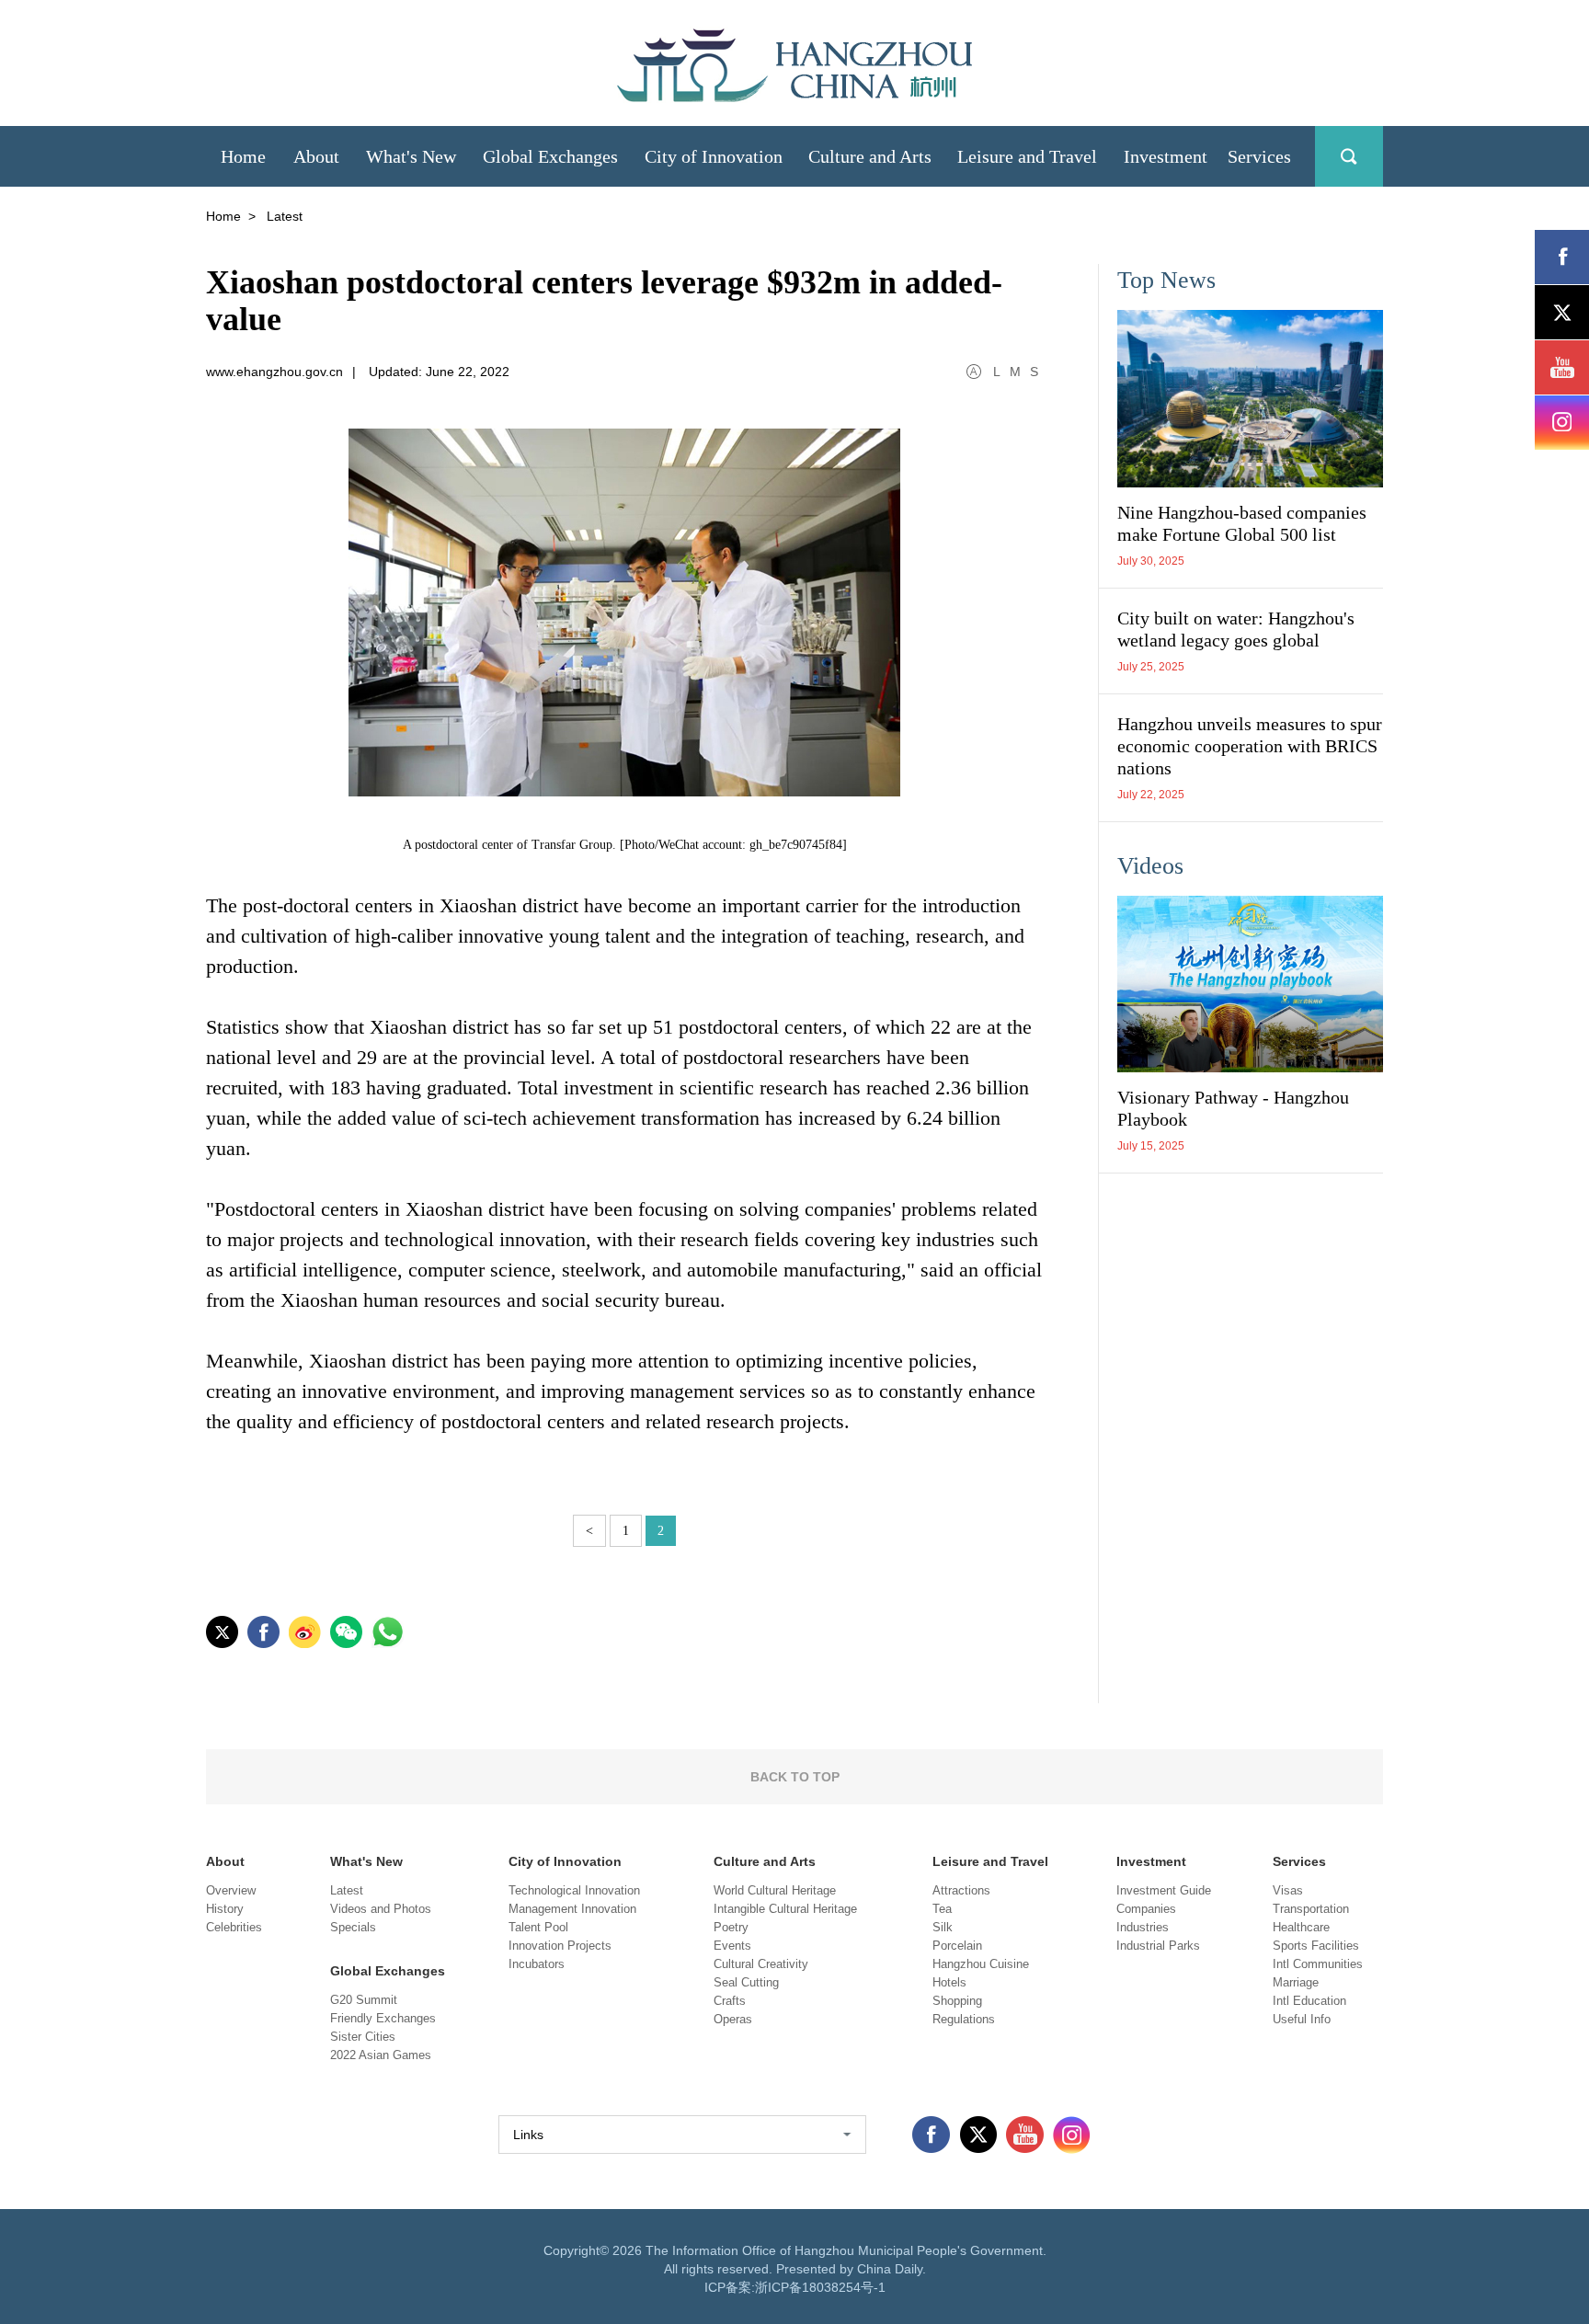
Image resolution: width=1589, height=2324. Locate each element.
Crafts (730, 2001)
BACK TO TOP (795, 1777)
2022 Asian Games (381, 2055)
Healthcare (1301, 1927)
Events (732, 1946)
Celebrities (234, 1927)
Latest (347, 1890)
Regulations (964, 2019)
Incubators (537, 1964)
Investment (1151, 1861)
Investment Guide (1164, 1890)
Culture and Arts (765, 1861)
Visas (1288, 1890)
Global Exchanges (388, 1971)
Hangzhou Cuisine (981, 1964)
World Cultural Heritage (775, 1890)
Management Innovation (572, 1909)
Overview (231, 1890)
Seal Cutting (746, 1982)
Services (1299, 1861)
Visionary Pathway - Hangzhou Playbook (1233, 1108)
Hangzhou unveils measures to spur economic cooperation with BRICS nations (1250, 746)
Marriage (1296, 1982)
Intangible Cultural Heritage (785, 1909)
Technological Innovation (574, 1890)
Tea (942, 1909)
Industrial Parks (1158, 1946)
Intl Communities (1318, 1964)
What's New (366, 1861)
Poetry (731, 1927)
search (1349, 156)
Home (223, 216)
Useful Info (1302, 2019)
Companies (1146, 1909)
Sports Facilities (1316, 1946)
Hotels (949, 1982)
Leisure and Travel (990, 1861)
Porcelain (957, 1946)
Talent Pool (538, 1927)
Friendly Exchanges (383, 2018)
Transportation (1311, 1909)
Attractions (961, 1890)
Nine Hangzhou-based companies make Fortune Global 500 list (1242, 523)
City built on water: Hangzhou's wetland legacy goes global (1236, 629)
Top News (1166, 280)
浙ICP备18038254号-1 (820, 2287)
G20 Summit (364, 2000)
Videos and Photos (381, 1909)
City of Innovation (565, 1861)
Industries (1143, 1927)
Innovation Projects (560, 1946)
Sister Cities (363, 2037)
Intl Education (1309, 2001)
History (225, 1909)
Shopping (957, 2001)
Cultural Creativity (761, 1964)
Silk (943, 1927)
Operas (733, 2019)
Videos (1150, 866)
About (225, 1861)
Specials (353, 1927)
